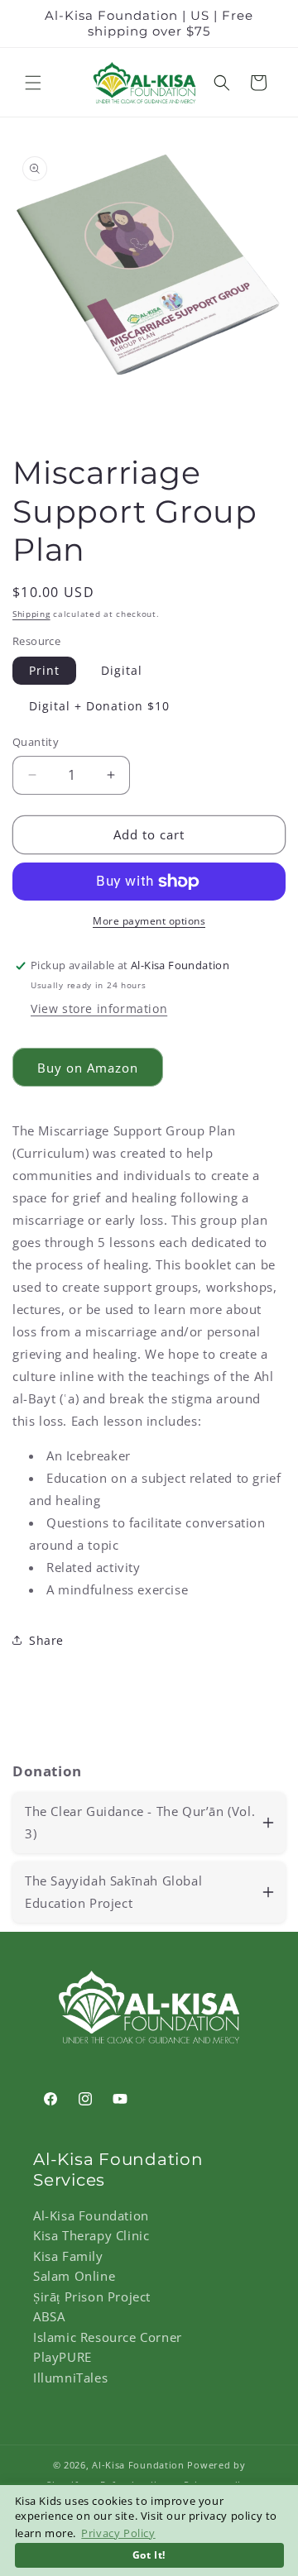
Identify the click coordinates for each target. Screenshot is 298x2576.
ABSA (49, 2316)
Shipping (31, 614)
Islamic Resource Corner (108, 2337)
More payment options (149, 921)
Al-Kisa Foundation (91, 2215)
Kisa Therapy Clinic (91, 2235)
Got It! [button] (149, 2554)
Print (44, 670)
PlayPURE (62, 2357)
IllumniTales (70, 2378)
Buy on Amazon (88, 1068)
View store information (99, 1008)
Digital (122, 670)
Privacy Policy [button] (118, 2533)
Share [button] (46, 1640)
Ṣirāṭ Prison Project (92, 2296)
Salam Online (74, 2276)
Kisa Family (68, 2256)
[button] (33, 83)
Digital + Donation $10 (99, 706)
